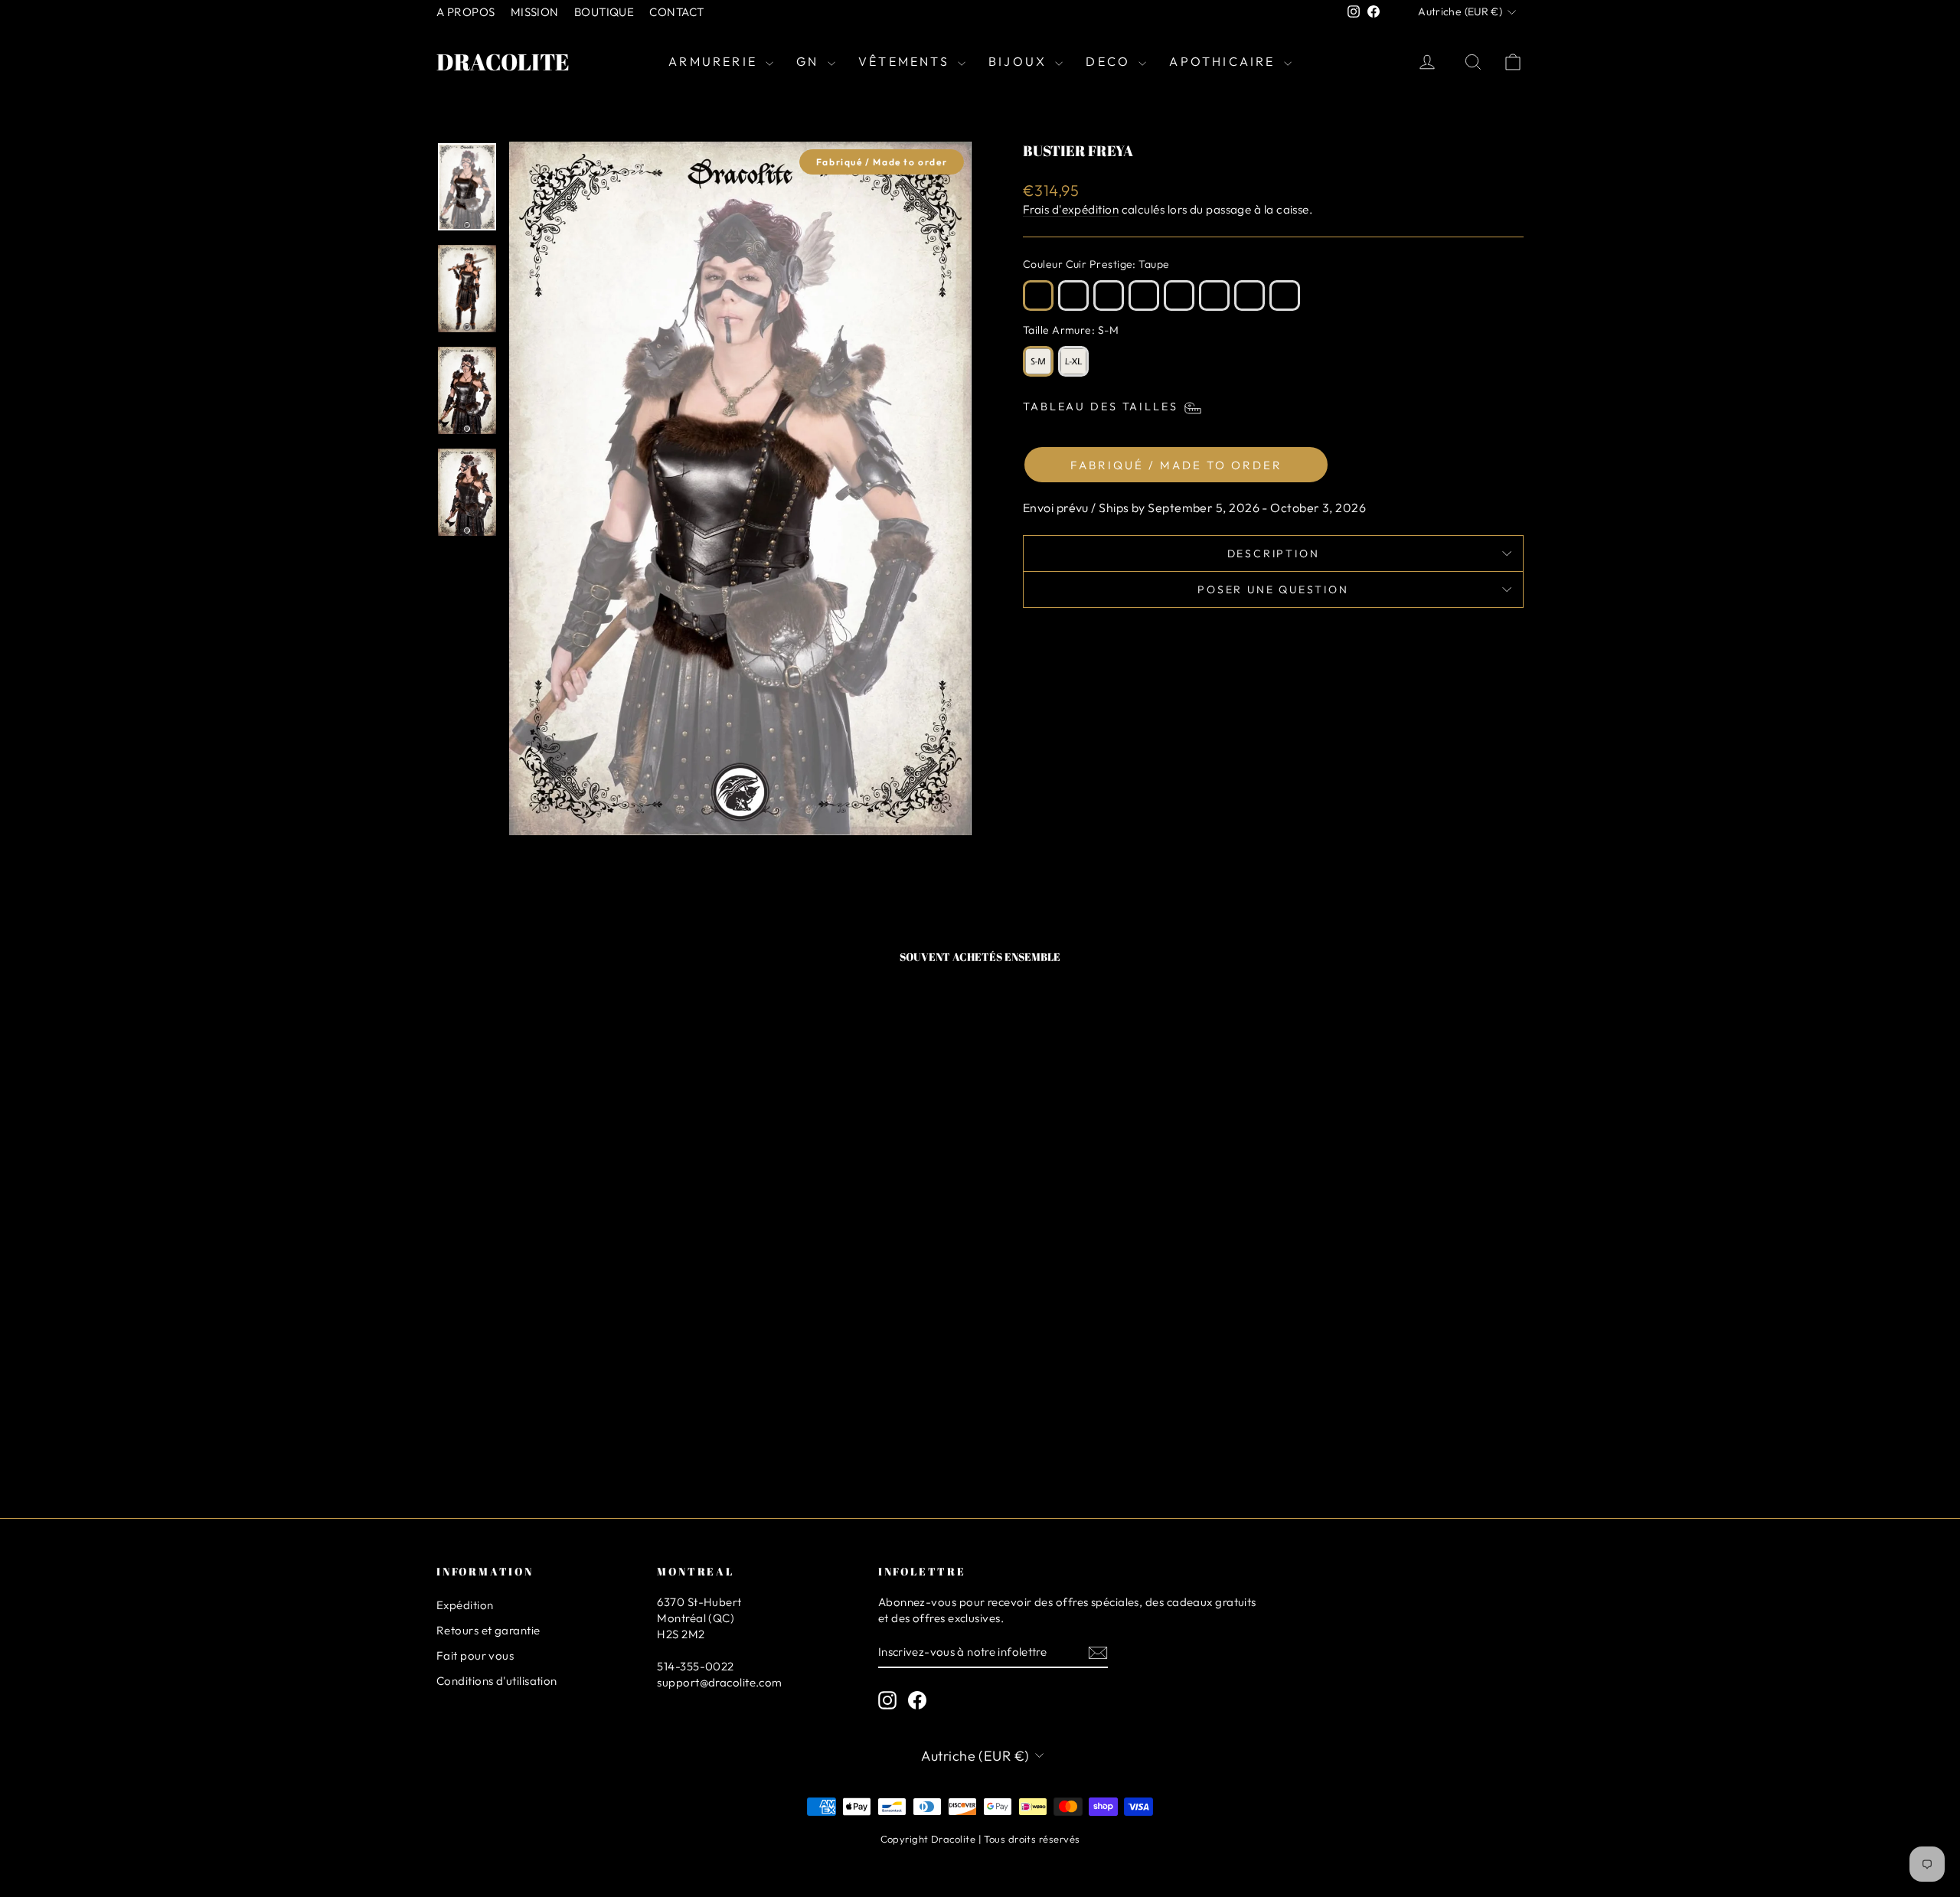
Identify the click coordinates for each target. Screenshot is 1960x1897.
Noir (1285, 295)
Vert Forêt (1144, 295)
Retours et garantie (488, 1630)
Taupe (1038, 295)
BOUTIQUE (604, 12)
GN (810, 61)
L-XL (1073, 361)
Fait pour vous (475, 1655)
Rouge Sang (1214, 295)
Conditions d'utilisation (497, 1681)
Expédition (465, 1605)
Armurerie (715, 61)
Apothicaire (1224, 61)
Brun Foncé (1109, 295)
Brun (1073, 295)
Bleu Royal (1249, 295)
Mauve (1179, 295)
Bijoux (1020, 61)
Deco (1110, 61)
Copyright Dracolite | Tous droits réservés (980, 1839)
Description (1274, 553)
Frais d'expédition (1071, 209)
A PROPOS (466, 12)
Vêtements (906, 61)
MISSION (535, 12)
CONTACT (676, 12)
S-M (1038, 361)
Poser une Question (1273, 589)
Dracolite (503, 62)
